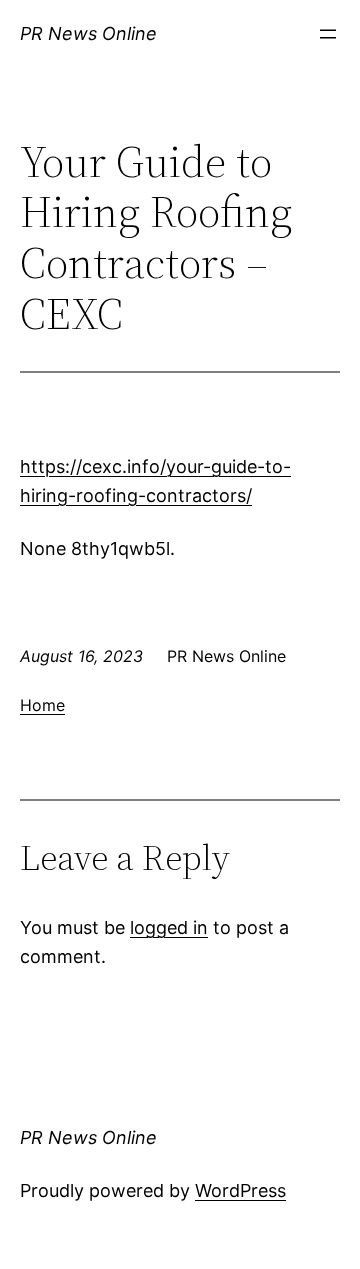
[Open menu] (328, 34)
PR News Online (88, 33)
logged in (169, 927)
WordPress (240, 1190)
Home (42, 705)
